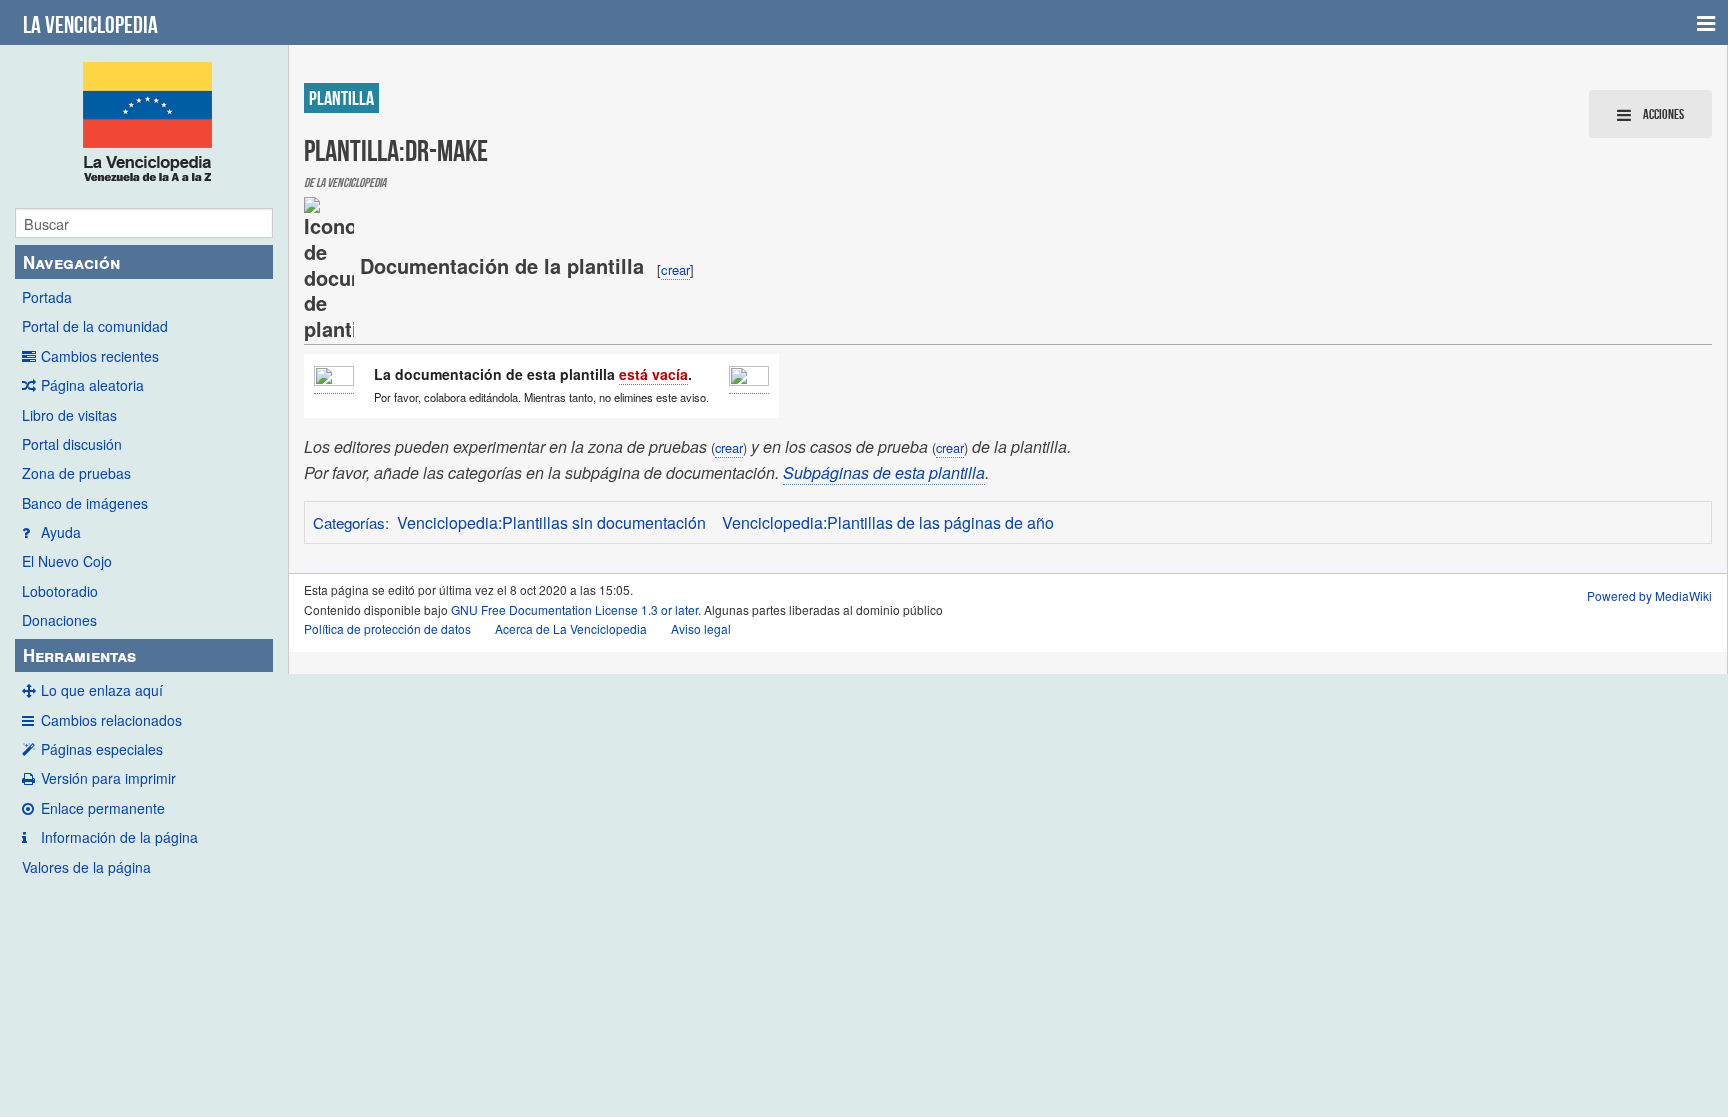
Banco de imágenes (85, 503)
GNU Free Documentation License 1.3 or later (574, 609)
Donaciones (59, 620)
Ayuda (61, 532)
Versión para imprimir (108, 778)
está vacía (653, 374)
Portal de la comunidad (95, 326)
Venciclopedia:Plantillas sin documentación (551, 522)
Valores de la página (86, 867)
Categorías (349, 522)
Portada (47, 297)
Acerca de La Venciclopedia (571, 628)
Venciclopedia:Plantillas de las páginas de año (888, 522)
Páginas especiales (102, 749)
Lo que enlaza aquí (102, 690)
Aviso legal (701, 628)
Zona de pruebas (76, 473)
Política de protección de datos (387, 628)
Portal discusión (72, 444)
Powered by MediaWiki (1649, 595)
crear (675, 269)
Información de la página (119, 837)
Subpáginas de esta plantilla (884, 472)
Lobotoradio (60, 591)
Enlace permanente (103, 808)
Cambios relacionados (111, 720)
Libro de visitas (69, 415)
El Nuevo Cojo (67, 561)
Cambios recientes (100, 356)
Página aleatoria (92, 385)
